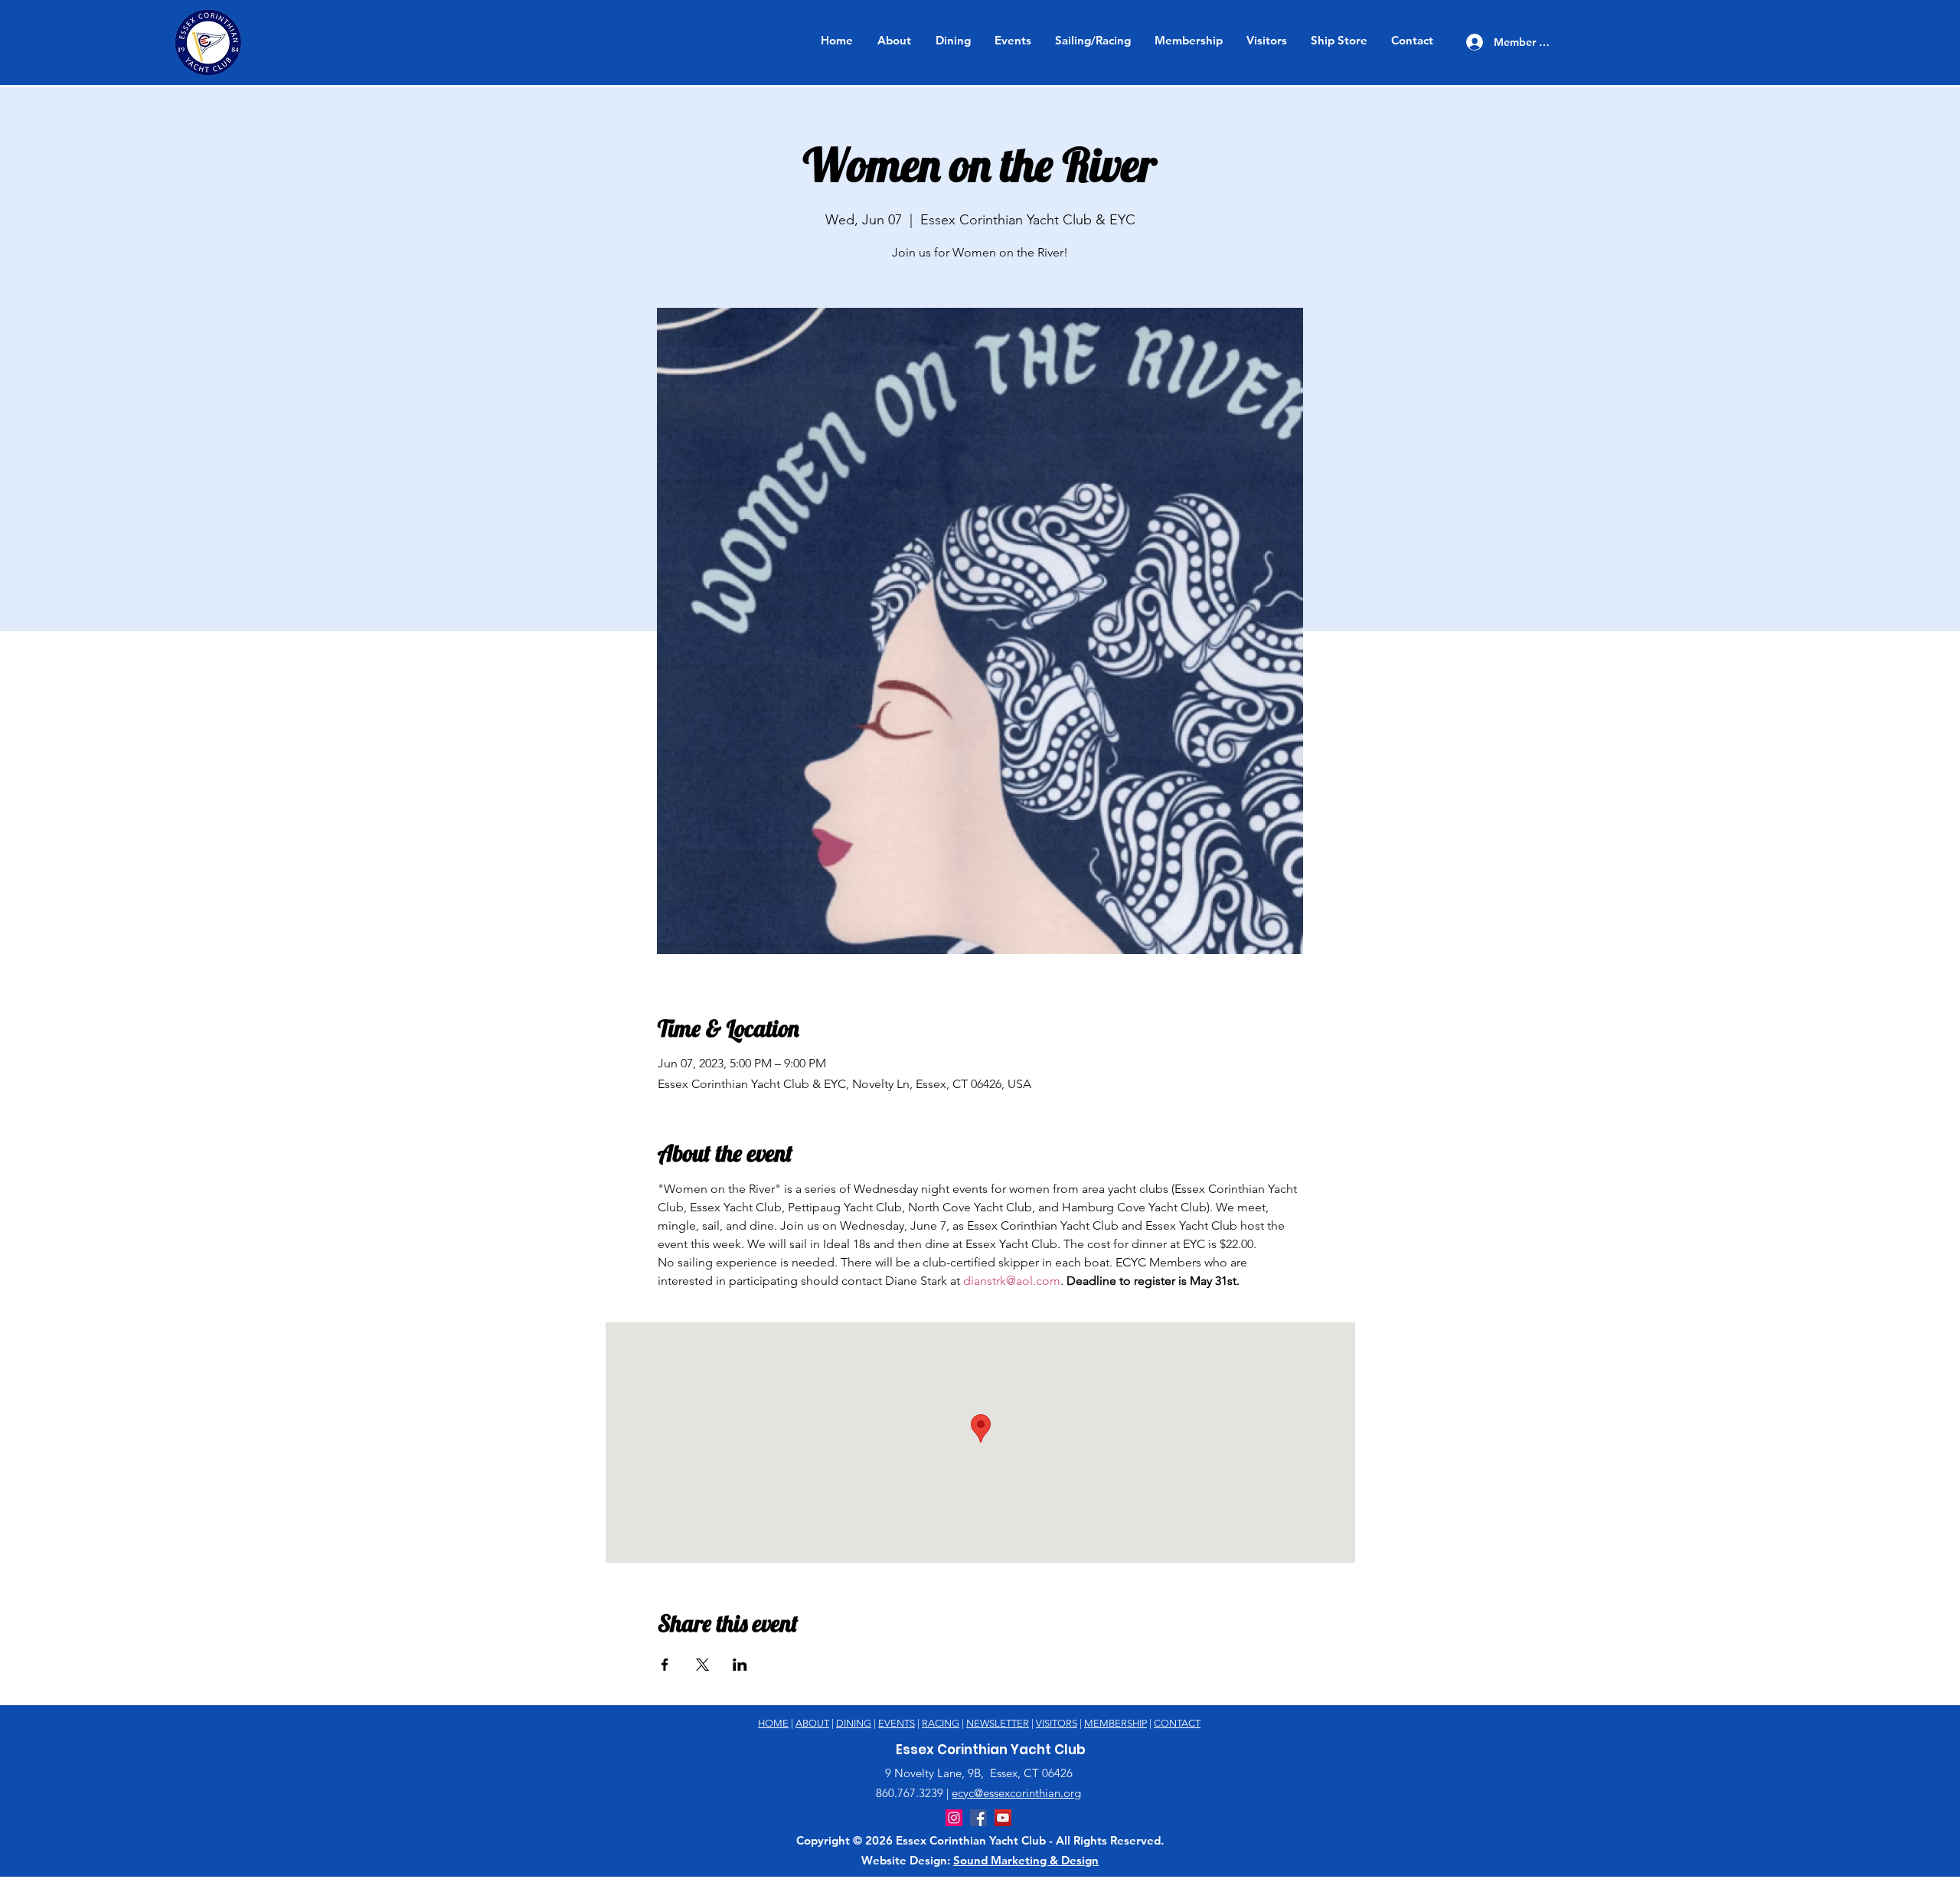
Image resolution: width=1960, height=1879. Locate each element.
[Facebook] (978, 1818)
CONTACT (1177, 1723)
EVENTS (897, 1723)
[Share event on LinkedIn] (740, 1665)
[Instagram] (954, 1818)
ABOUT (812, 1723)
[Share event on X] (702, 1665)
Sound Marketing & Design (1026, 1860)
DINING (854, 1723)
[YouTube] (1003, 1818)
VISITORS (1057, 1723)
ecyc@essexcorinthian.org (1016, 1793)
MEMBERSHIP (1116, 1723)
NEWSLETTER (998, 1723)
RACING (941, 1723)
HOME (773, 1723)
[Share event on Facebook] (665, 1665)
